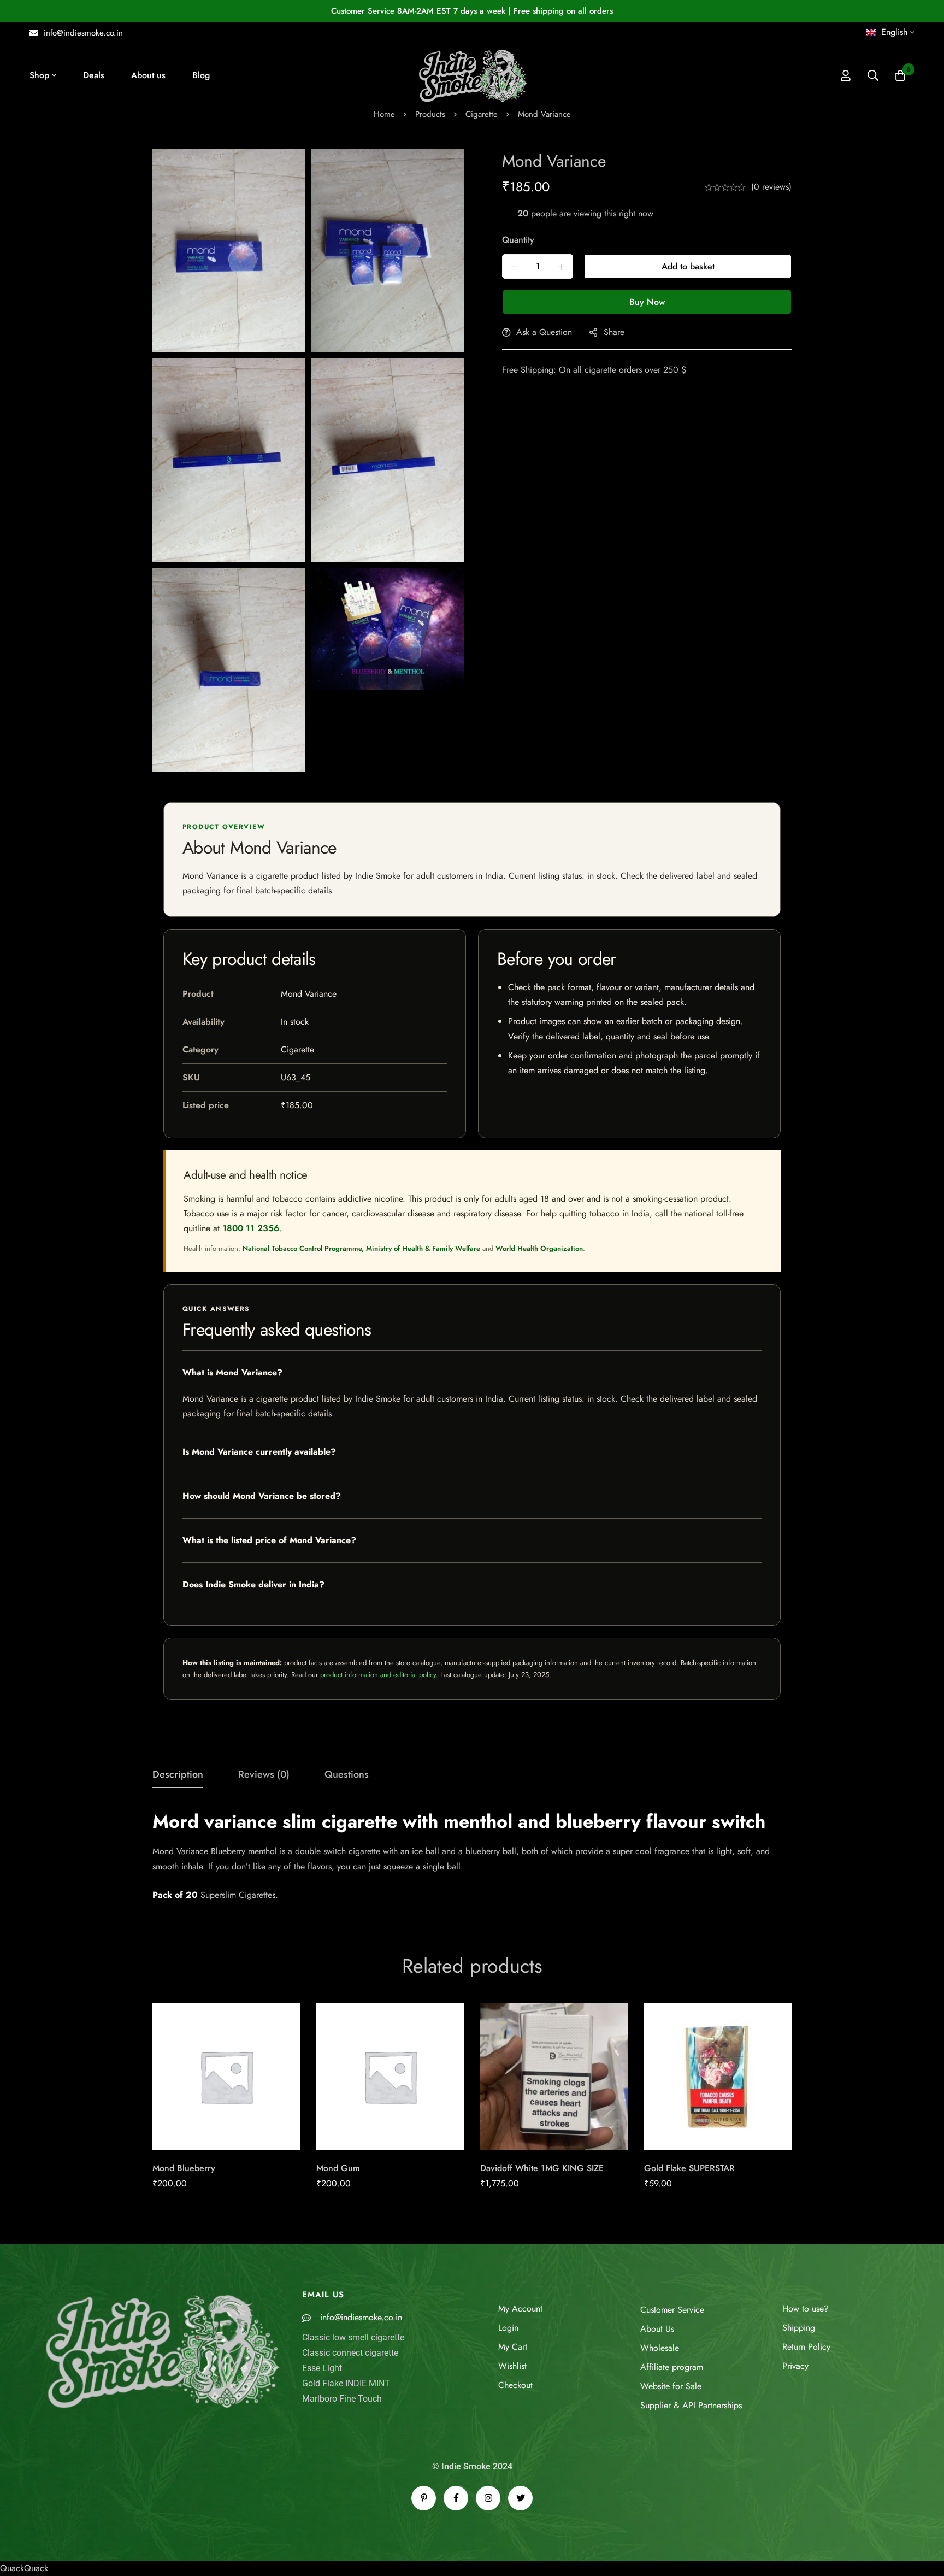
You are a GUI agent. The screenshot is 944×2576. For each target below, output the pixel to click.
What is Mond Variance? (232, 1372)
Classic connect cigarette (350, 2353)
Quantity (518, 240)
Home (384, 114)
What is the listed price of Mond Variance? (269, 1540)
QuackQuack (24, 2568)
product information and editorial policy (378, 1675)
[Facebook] (456, 2498)
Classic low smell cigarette (353, 2337)
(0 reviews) (771, 187)
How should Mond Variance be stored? (262, 1496)
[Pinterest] (424, 2498)
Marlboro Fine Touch (342, 2399)
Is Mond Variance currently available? (259, 1452)
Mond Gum (338, 2168)
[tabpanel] (472, 1856)
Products (430, 114)
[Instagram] (488, 2498)
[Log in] (846, 75)
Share (614, 332)
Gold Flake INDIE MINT (346, 2383)
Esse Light (322, 2368)
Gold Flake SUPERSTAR (689, 2168)
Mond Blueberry (184, 2168)
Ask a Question (544, 332)
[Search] (873, 75)
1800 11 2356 (251, 1228)
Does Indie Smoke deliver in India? (253, 1584)
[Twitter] (520, 2498)
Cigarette (482, 114)
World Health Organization (539, 1248)
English (894, 32)
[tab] (178, 1775)
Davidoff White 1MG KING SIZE (542, 2168)
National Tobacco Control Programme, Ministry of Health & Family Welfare (361, 1248)
